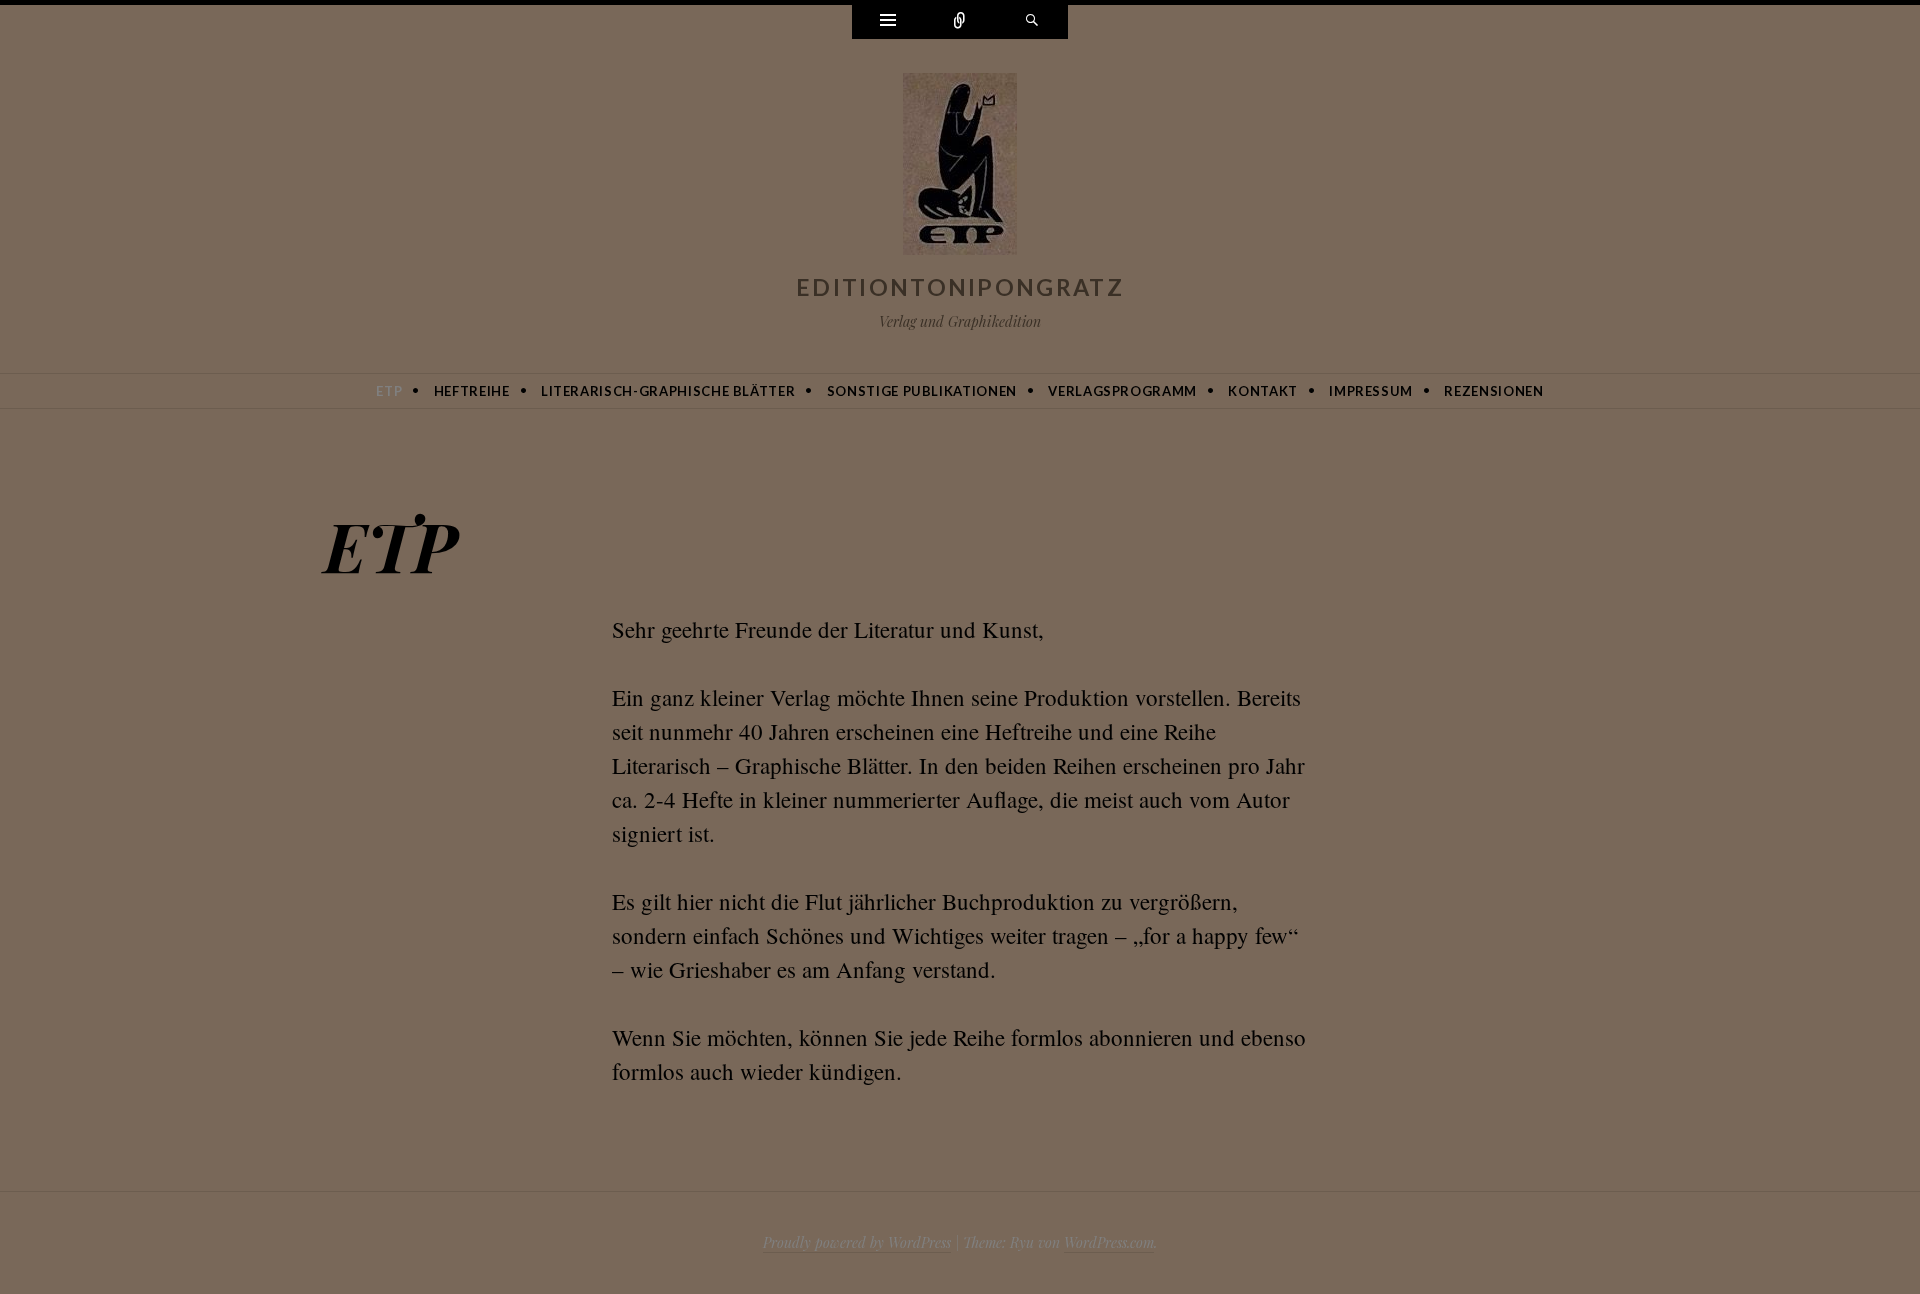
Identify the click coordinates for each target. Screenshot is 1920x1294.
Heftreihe (472, 391)
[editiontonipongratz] (960, 168)
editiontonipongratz (960, 287)
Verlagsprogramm (1122, 391)
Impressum (1371, 391)
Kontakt (1263, 391)
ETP (389, 391)
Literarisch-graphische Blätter (668, 391)
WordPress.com (1109, 1242)
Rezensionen (1493, 391)
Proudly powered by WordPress (857, 1242)
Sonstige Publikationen (922, 391)
